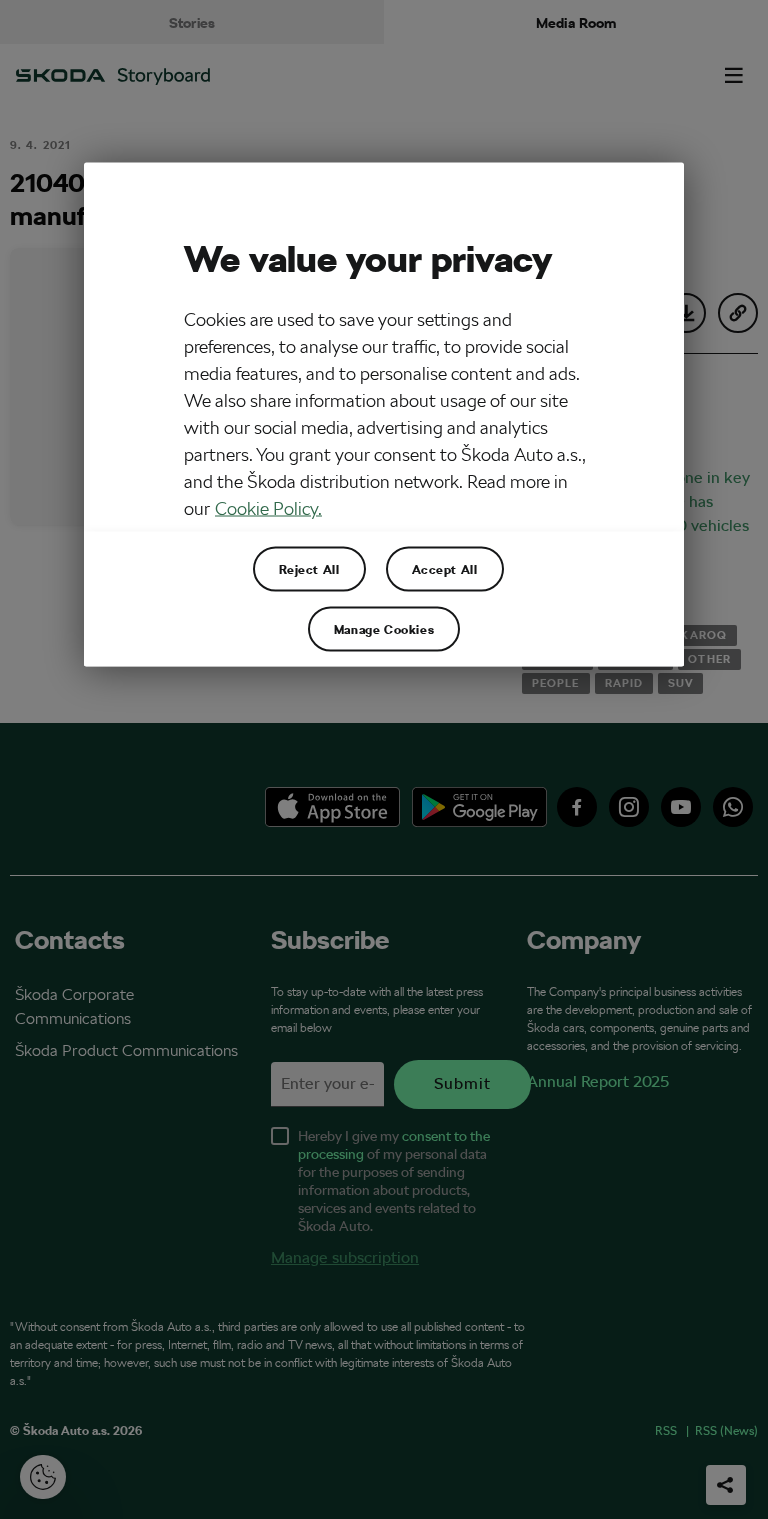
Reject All (309, 568)
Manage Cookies (384, 628)
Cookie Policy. (268, 507)
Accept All (445, 568)
